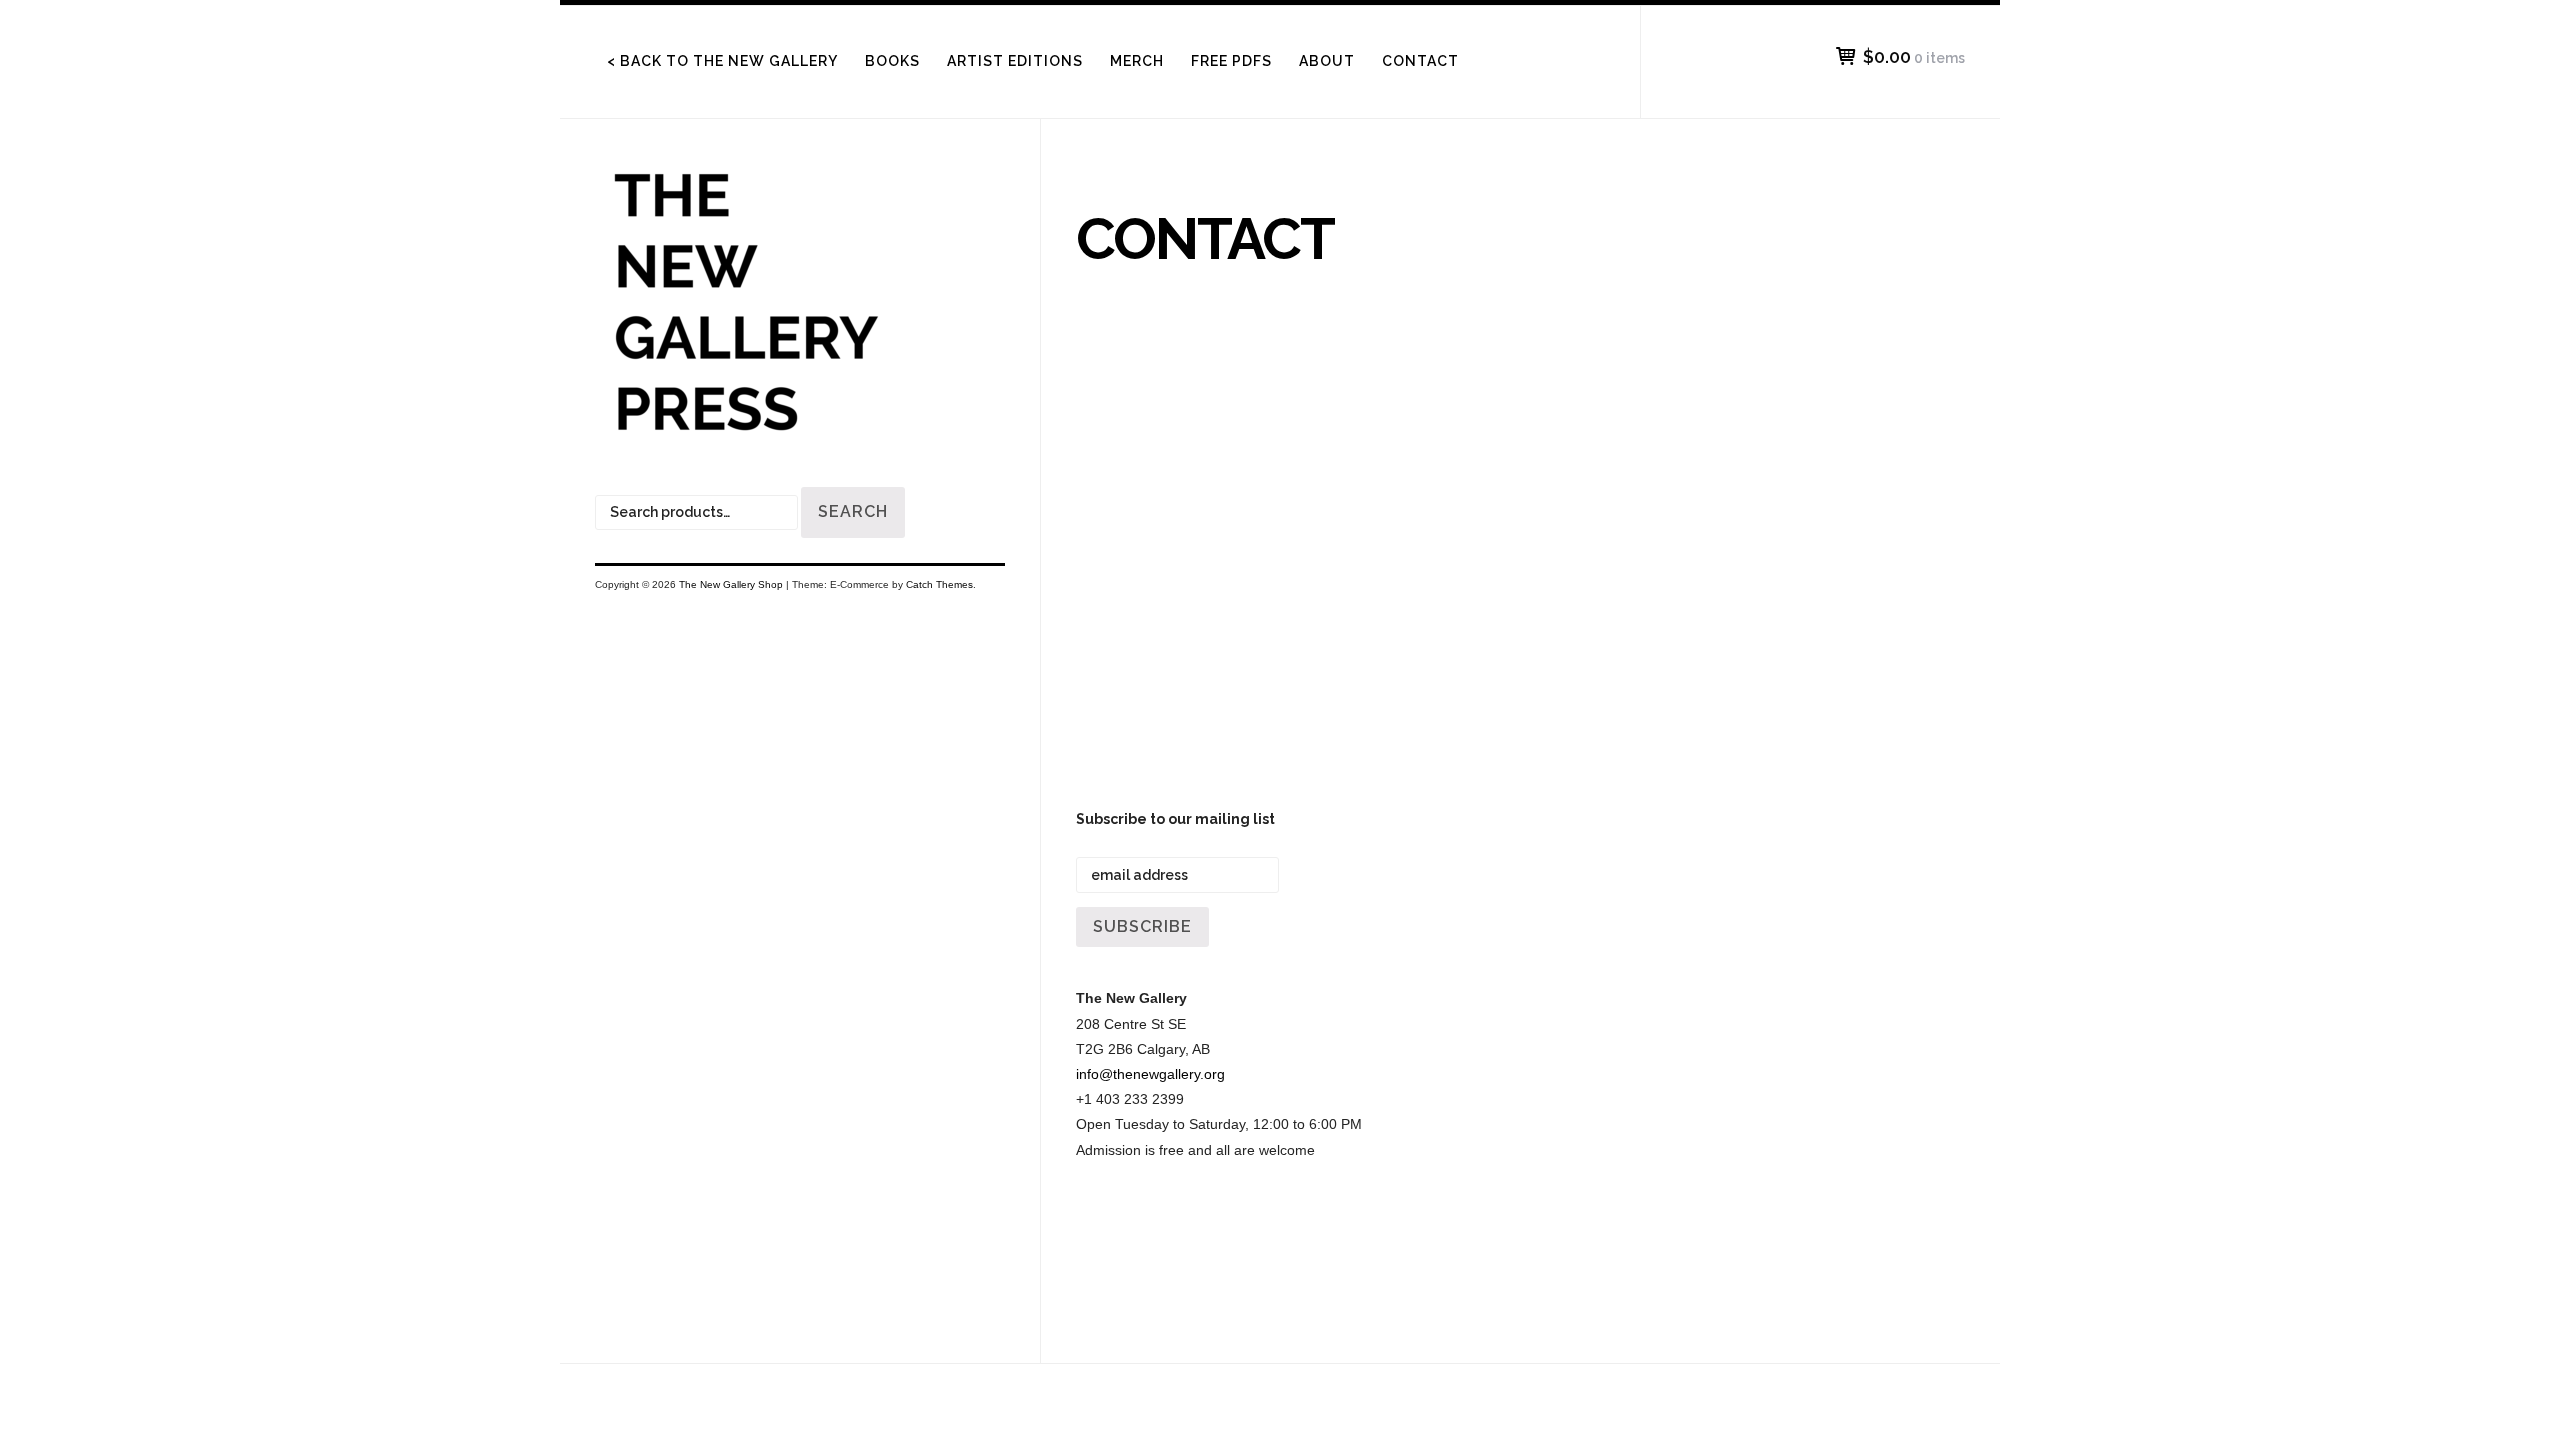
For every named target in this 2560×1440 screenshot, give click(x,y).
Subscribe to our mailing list (1175, 819)
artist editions (1015, 61)
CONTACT (1420, 61)
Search (853, 511)
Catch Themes (939, 584)
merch (1137, 61)
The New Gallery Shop (731, 584)
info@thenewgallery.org (1150, 1074)
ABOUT (1327, 61)
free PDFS (1231, 61)
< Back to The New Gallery (722, 61)
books (892, 61)
